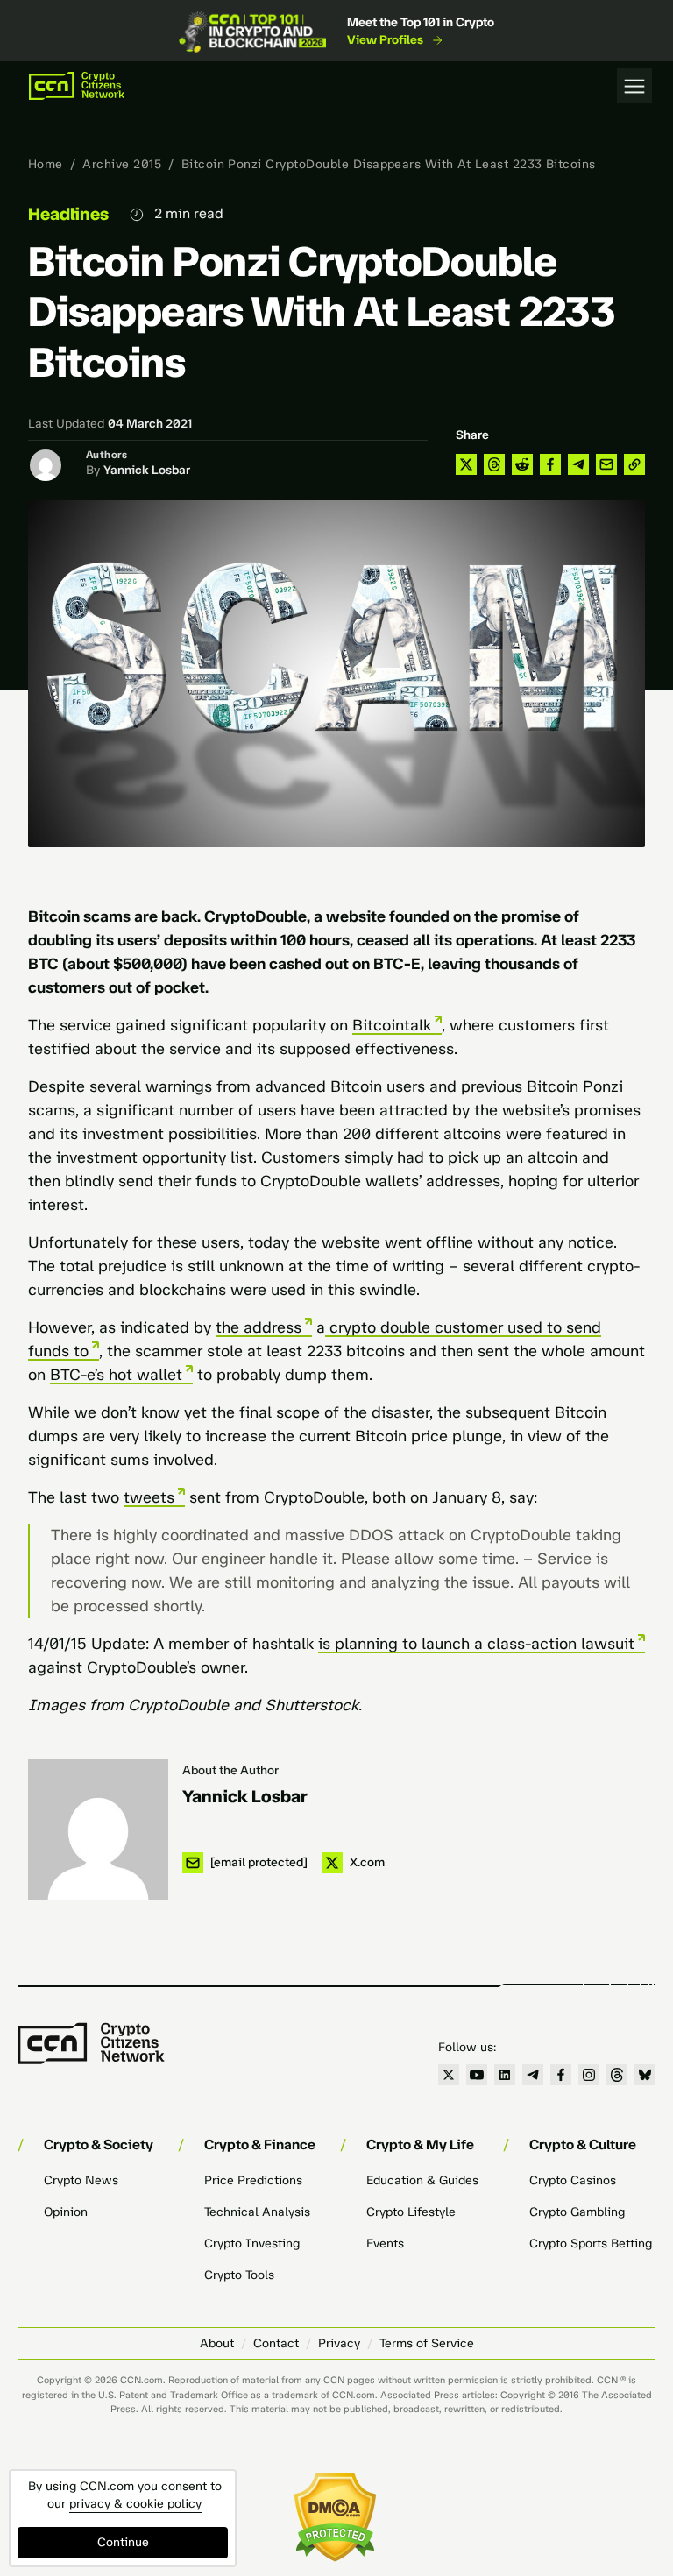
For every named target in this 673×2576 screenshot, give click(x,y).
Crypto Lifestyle (411, 2212)
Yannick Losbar (147, 470)
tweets (149, 1497)
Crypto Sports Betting (591, 2243)
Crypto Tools (239, 2275)
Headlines (68, 214)
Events (385, 2243)
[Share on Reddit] (522, 464)
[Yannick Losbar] (98, 1829)
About (217, 2343)
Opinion (66, 2212)
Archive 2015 (122, 164)
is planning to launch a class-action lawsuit (476, 1644)
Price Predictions (253, 2180)
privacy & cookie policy (135, 2504)
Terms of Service (427, 2343)
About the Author (230, 1770)
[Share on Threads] (494, 464)
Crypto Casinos (573, 2180)
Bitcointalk (392, 1025)
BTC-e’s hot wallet (116, 1375)
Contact (276, 2343)
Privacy (339, 2343)
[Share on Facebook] (550, 464)
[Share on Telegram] (578, 464)
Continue (123, 2542)
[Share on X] (466, 464)
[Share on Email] (606, 464)
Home (46, 164)
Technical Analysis (257, 2212)
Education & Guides (422, 2180)
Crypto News (81, 2180)
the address (259, 1327)
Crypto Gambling (577, 2212)
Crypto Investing (252, 2243)
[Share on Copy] (634, 464)
